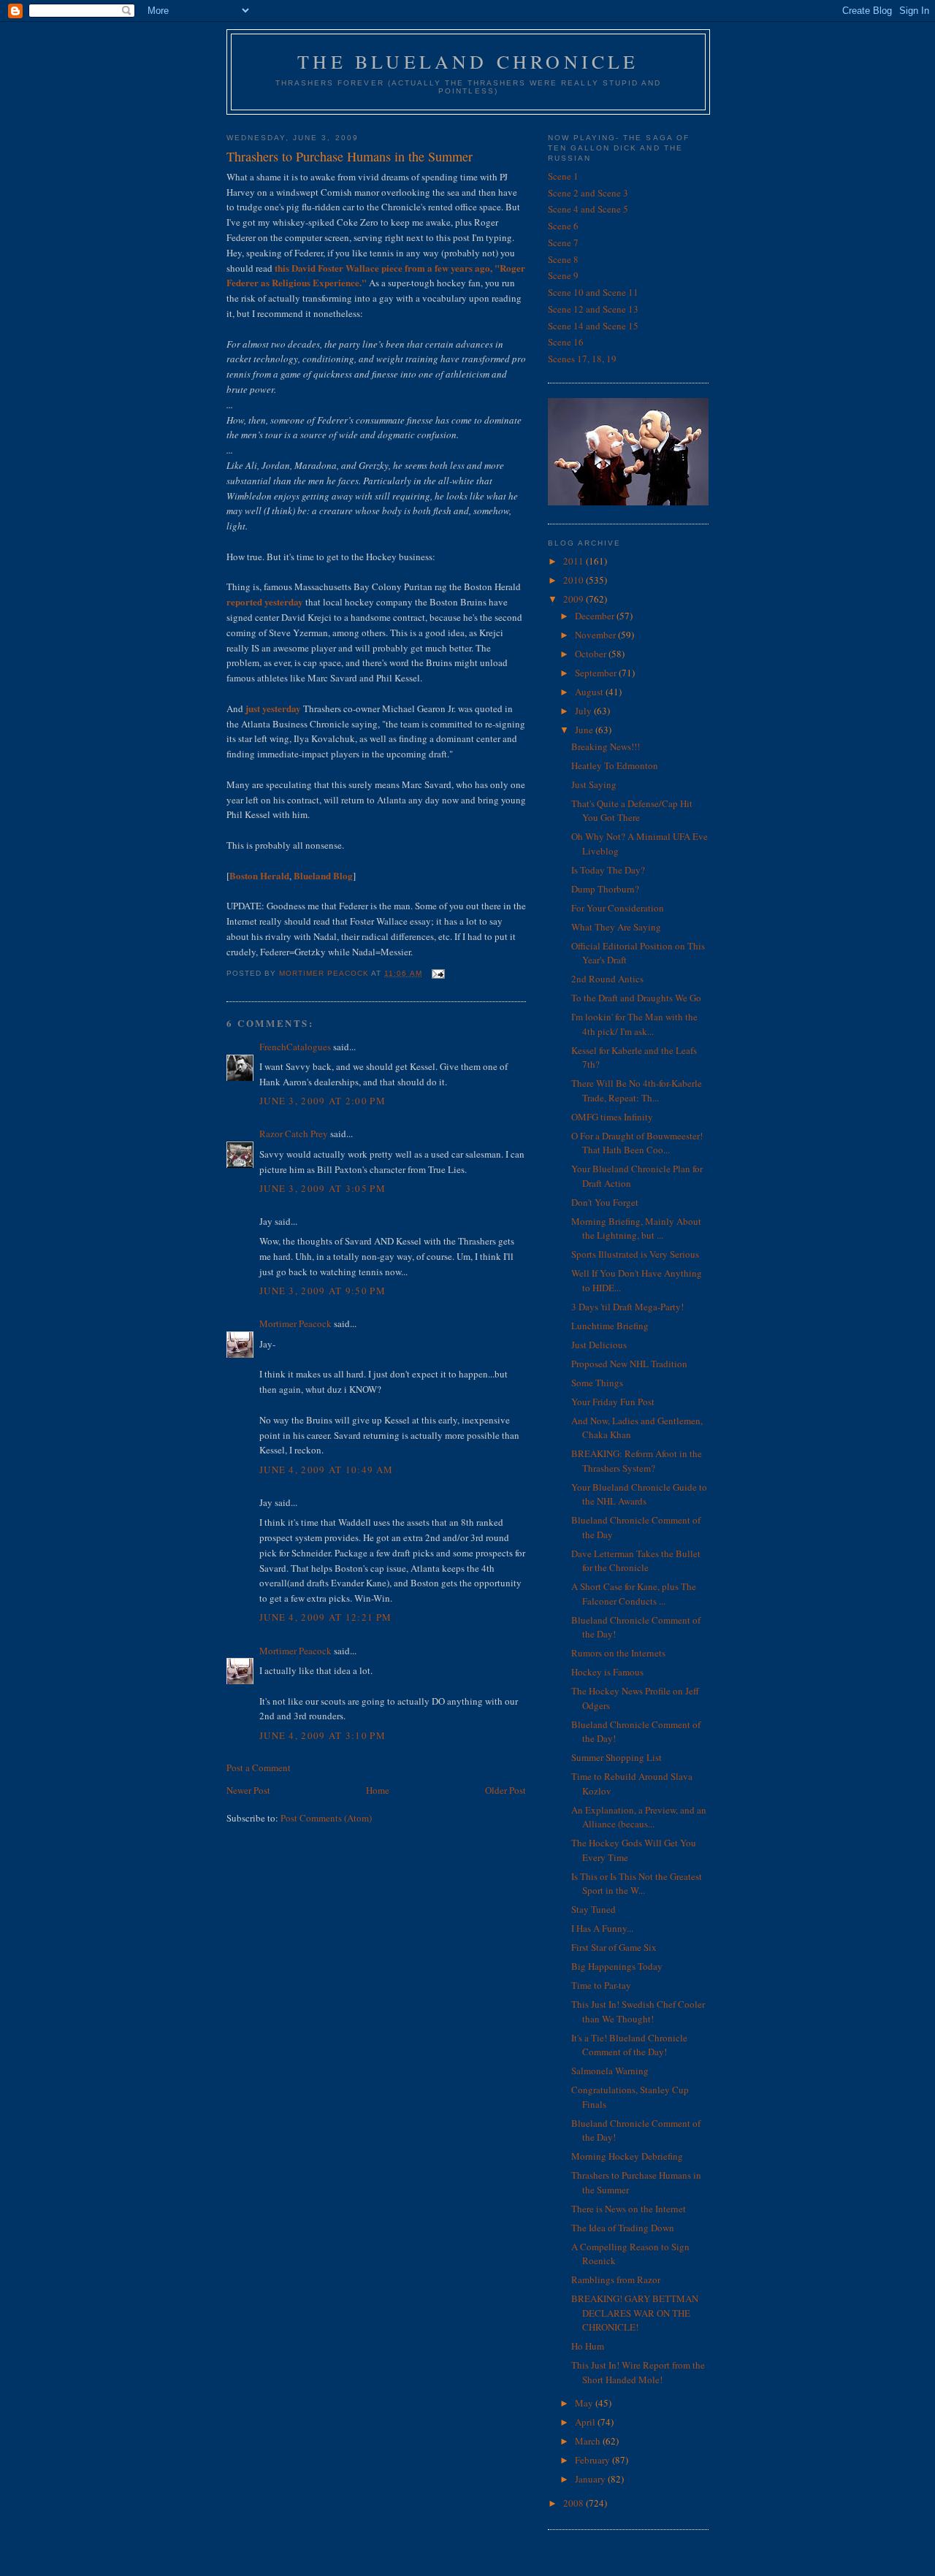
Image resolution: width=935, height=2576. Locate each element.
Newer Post (248, 1790)
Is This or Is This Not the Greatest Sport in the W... (637, 1884)
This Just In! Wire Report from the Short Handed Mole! (638, 2372)
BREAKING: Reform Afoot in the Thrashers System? (637, 1461)
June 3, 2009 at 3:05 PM (323, 1188)
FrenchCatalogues (295, 1047)
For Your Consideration (618, 908)
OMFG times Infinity (612, 1117)
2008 (575, 2503)
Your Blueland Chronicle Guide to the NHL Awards (639, 1494)
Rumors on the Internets (618, 1653)
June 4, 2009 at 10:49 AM (326, 1469)
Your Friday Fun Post (613, 1402)
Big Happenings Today (617, 1966)
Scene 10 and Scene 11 (593, 292)
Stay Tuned (594, 1909)
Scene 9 (563, 275)
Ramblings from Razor (616, 2279)
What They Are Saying (616, 927)
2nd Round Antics (607, 979)
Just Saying (594, 784)
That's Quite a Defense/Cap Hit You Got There (632, 811)
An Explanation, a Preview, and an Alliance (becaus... (639, 1817)
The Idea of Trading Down (623, 2228)
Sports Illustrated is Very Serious (635, 1254)
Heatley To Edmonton (615, 765)
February (594, 2460)
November (596, 635)
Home (378, 1790)
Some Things (597, 1383)
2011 (575, 561)
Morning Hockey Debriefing (627, 2156)
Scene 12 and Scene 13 (593, 309)
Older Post (505, 1790)
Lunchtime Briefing (610, 1326)
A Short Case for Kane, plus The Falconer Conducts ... (634, 1594)
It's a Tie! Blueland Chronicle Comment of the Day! (629, 2045)
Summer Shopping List (617, 1757)
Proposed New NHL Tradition (629, 1364)
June (585, 730)
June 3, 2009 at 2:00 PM (323, 1101)
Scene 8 (563, 259)
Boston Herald (259, 875)
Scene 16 (566, 342)
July (584, 711)
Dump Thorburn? (605, 889)
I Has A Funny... (602, 1928)
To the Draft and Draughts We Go (636, 998)
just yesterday (273, 708)
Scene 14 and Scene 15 (593, 326)
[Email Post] (438, 973)
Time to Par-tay (601, 1985)
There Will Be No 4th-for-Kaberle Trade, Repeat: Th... (637, 1090)
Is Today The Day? (608, 870)
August (590, 692)
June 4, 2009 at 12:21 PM (325, 1617)
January (591, 2479)
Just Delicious (599, 1345)
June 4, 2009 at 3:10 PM (323, 1735)
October (592, 654)
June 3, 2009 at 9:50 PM (323, 1291)
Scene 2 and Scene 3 (588, 193)
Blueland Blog (323, 875)
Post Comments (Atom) (326, 1818)
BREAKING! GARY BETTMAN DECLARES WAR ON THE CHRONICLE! (635, 2313)
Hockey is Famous (607, 1672)
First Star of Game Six (614, 1947)
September (597, 673)
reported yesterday (265, 601)
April (586, 2422)
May (585, 2403)
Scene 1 (563, 176)
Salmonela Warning (610, 2071)
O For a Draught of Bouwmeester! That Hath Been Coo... (637, 1143)
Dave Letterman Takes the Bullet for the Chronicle (636, 1561)
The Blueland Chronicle (468, 61)
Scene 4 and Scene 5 (588, 209)
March (589, 2441)
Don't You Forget (605, 1202)
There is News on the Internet (629, 2209)
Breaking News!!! (606, 746)
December (596, 616)
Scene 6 (563, 226)
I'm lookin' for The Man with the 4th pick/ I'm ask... (634, 1024)
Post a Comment (259, 1767)
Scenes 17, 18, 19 (582, 359)
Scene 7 (563, 242)
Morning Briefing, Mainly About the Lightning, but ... (636, 1228)
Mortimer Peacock (295, 1323)
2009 (575, 599)
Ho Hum (588, 2346)
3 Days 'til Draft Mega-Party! (627, 1307)
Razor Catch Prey (294, 1134)
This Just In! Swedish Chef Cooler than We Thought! (638, 2011)
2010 (575, 580)
